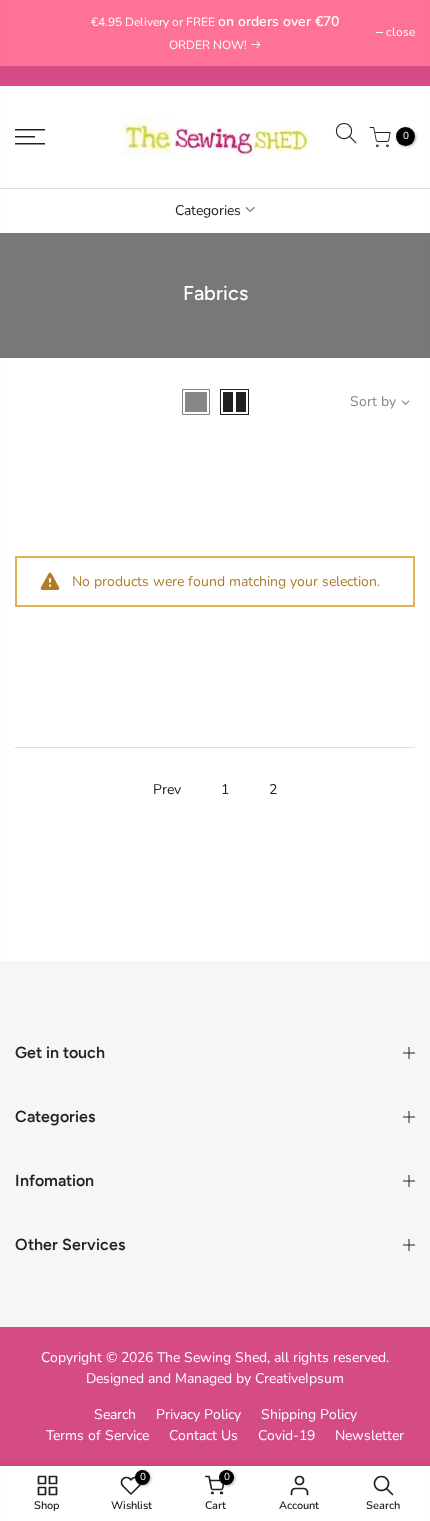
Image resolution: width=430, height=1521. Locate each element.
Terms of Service (97, 1435)
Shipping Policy (309, 1414)
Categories (208, 210)
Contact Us (203, 1435)
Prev (167, 789)
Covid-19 (286, 1435)
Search (115, 1414)
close (39, 32)
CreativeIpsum (299, 1378)
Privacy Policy (198, 1414)
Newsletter (369, 1435)
